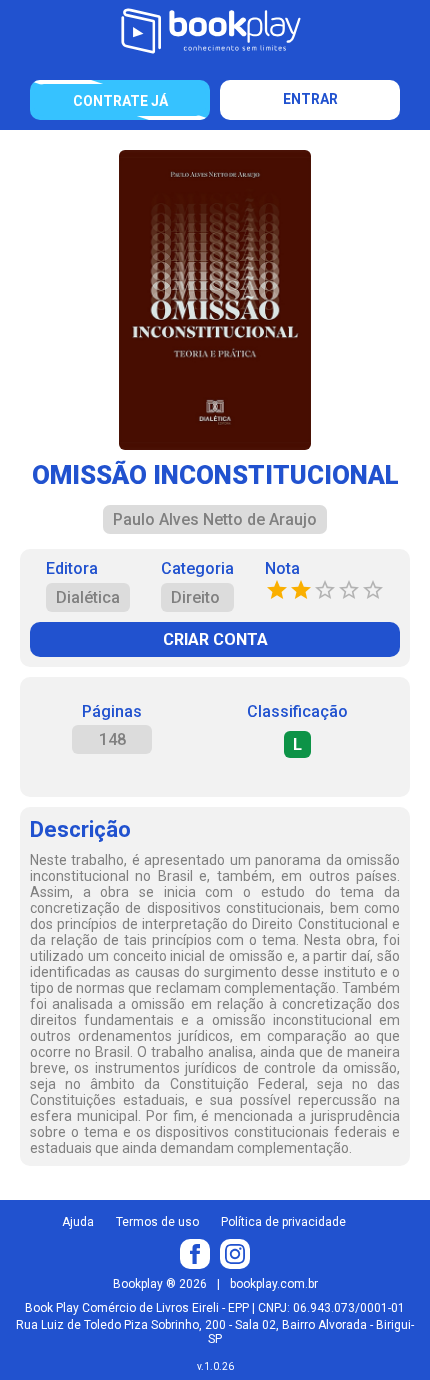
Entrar (310, 99)
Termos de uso (157, 1222)
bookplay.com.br (274, 1284)
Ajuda (78, 1222)
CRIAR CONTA (215, 639)
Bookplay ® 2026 (160, 1284)
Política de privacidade (283, 1222)
